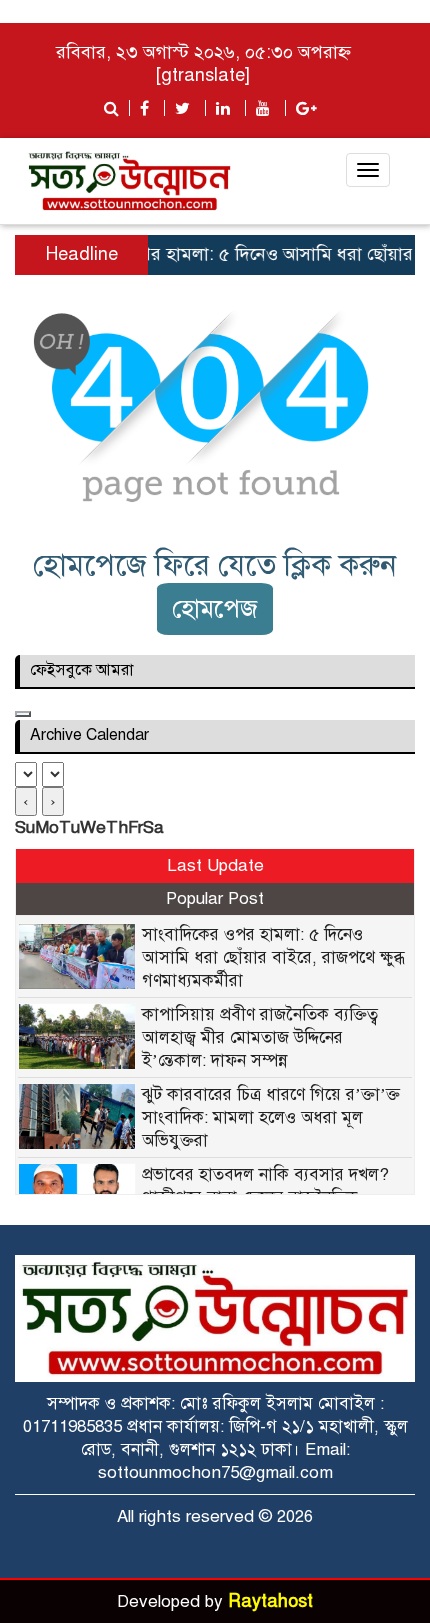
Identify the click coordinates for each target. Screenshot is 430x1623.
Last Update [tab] (215, 865)
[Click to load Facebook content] (23, 714)
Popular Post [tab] (215, 898)
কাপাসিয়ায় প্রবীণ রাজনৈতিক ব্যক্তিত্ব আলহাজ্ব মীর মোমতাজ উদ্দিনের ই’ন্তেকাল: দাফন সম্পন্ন (260, 1037)
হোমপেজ (215, 608)
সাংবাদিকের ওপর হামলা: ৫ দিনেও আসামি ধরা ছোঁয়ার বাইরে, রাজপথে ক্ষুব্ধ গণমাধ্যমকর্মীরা (273, 957)
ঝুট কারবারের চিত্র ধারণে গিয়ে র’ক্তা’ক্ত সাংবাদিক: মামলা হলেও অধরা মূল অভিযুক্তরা (271, 1117)
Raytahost (270, 1601)
